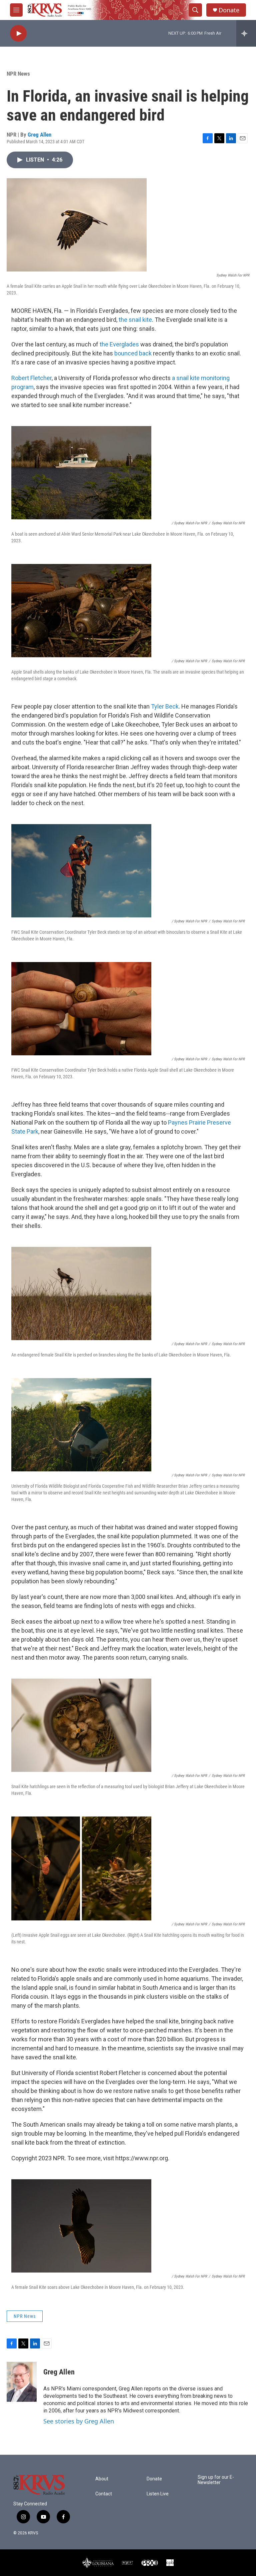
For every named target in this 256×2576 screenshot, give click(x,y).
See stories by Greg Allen (79, 2421)
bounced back (133, 353)
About (102, 2479)
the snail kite (135, 320)
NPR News (18, 74)
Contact (104, 2494)
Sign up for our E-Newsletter (216, 2480)
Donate (229, 10)
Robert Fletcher (31, 378)
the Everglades (119, 344)
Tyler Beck (165, 706)
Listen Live (158, 2494)
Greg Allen (39, 135)
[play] (18, 33)
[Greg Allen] (22, 2382)
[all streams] (246, 33)
